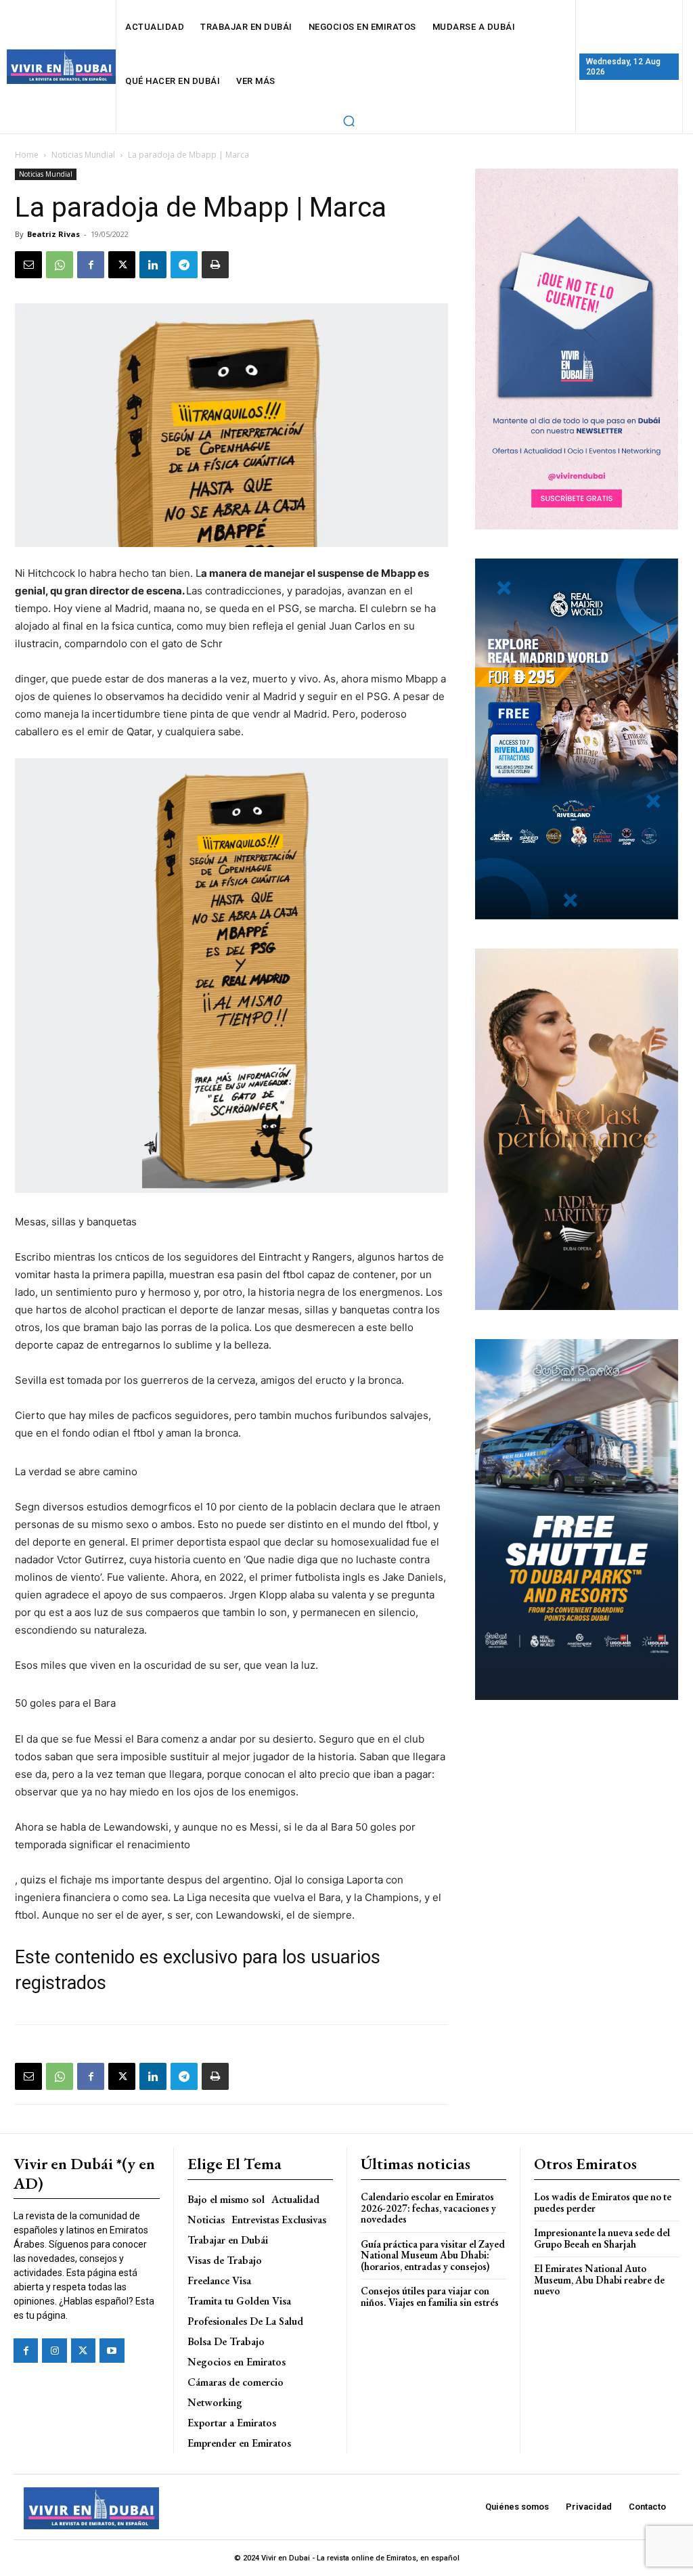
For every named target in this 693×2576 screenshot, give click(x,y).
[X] (122, 265)
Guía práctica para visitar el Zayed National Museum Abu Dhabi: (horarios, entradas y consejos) (433, 2255)
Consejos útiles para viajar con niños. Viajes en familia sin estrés (430, 2296)
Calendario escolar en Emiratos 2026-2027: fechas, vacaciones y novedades (428, 2208)
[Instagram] (54, 2351)
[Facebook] (91, 265)
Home (27, 155)
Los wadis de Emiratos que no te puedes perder (603, 2202)
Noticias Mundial (83, 155)
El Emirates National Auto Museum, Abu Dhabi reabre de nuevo (599, 2279)
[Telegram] (184, 265)
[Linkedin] (153, 265)
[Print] (215, 265)
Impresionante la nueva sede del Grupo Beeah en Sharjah (602, 2238)
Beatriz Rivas (53, 234)
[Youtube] (112, 2351)
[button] (349, 121)
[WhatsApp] (60, 265)
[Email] (28, 265)
